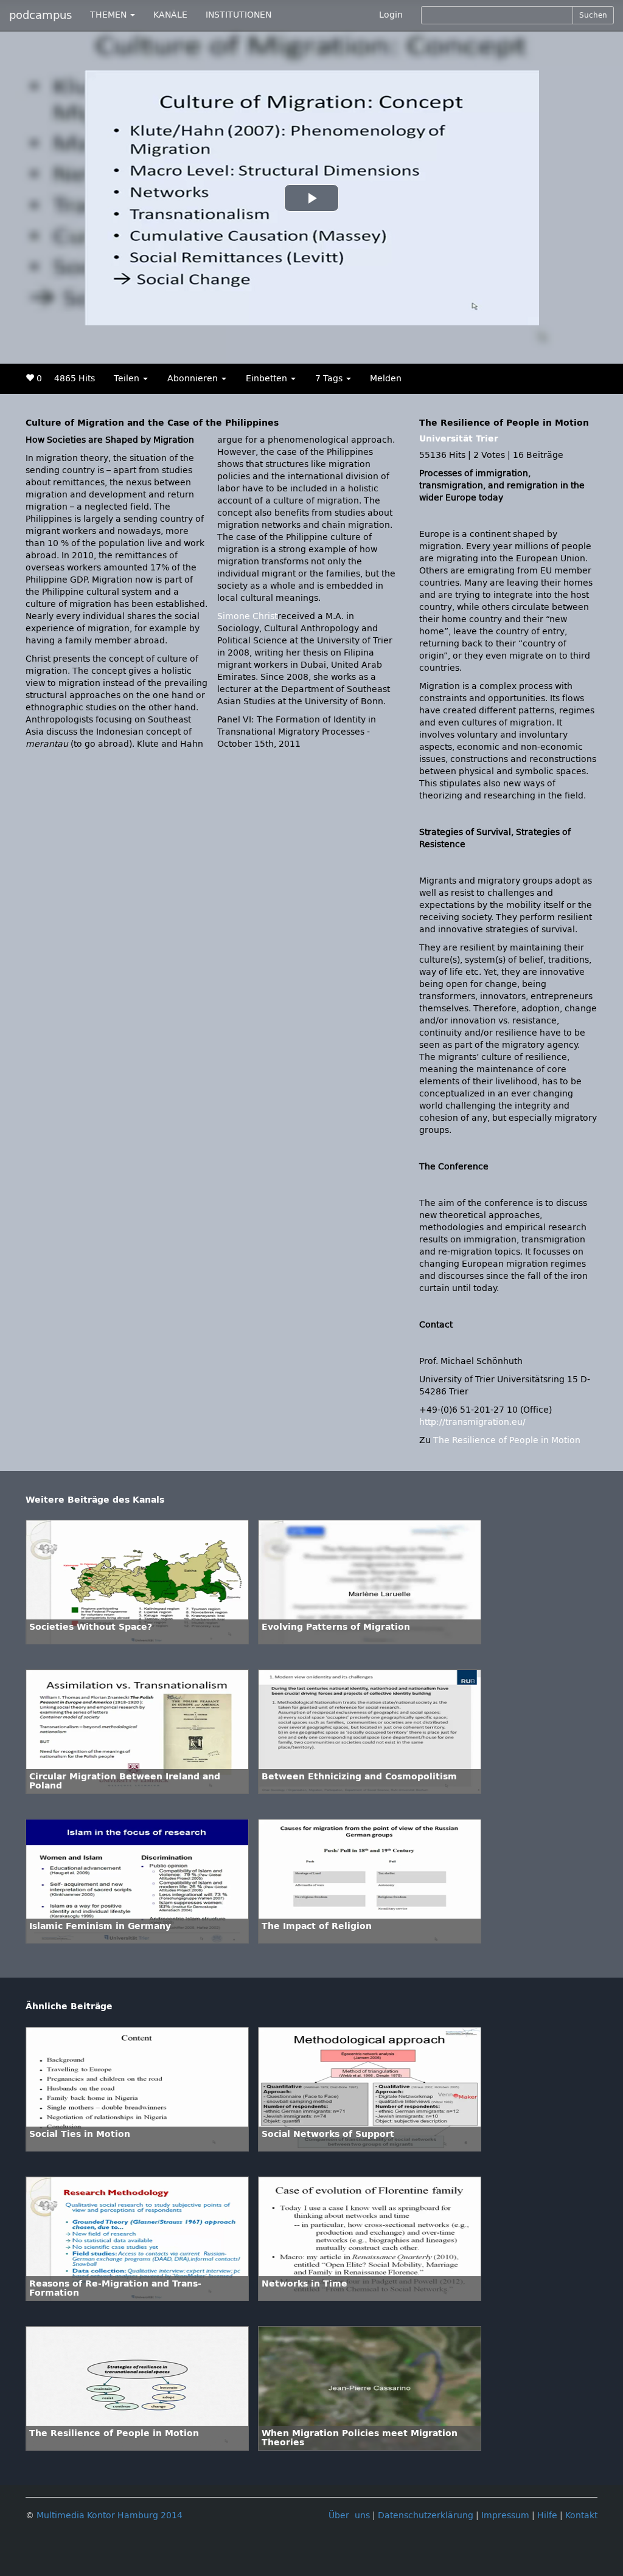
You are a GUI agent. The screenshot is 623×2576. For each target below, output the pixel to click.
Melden (386, 379)
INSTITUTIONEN (238, 15)
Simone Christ (247, 616)
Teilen (128, 379)
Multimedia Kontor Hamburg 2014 (110, 2515)
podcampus (40, 15)
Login (391, 15)
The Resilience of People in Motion (507, 1440)
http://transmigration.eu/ (472, 1422)
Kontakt (581, 2515)
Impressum (505, 2515)
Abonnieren (194, 379)
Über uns (349, 2515)
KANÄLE (170, 15)
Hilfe (547, 2515)
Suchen (593, 15)
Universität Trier (459, 439)
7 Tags (330, 379)
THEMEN (110, 15)
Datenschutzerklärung (426, 2515)
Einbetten (268, 379)
